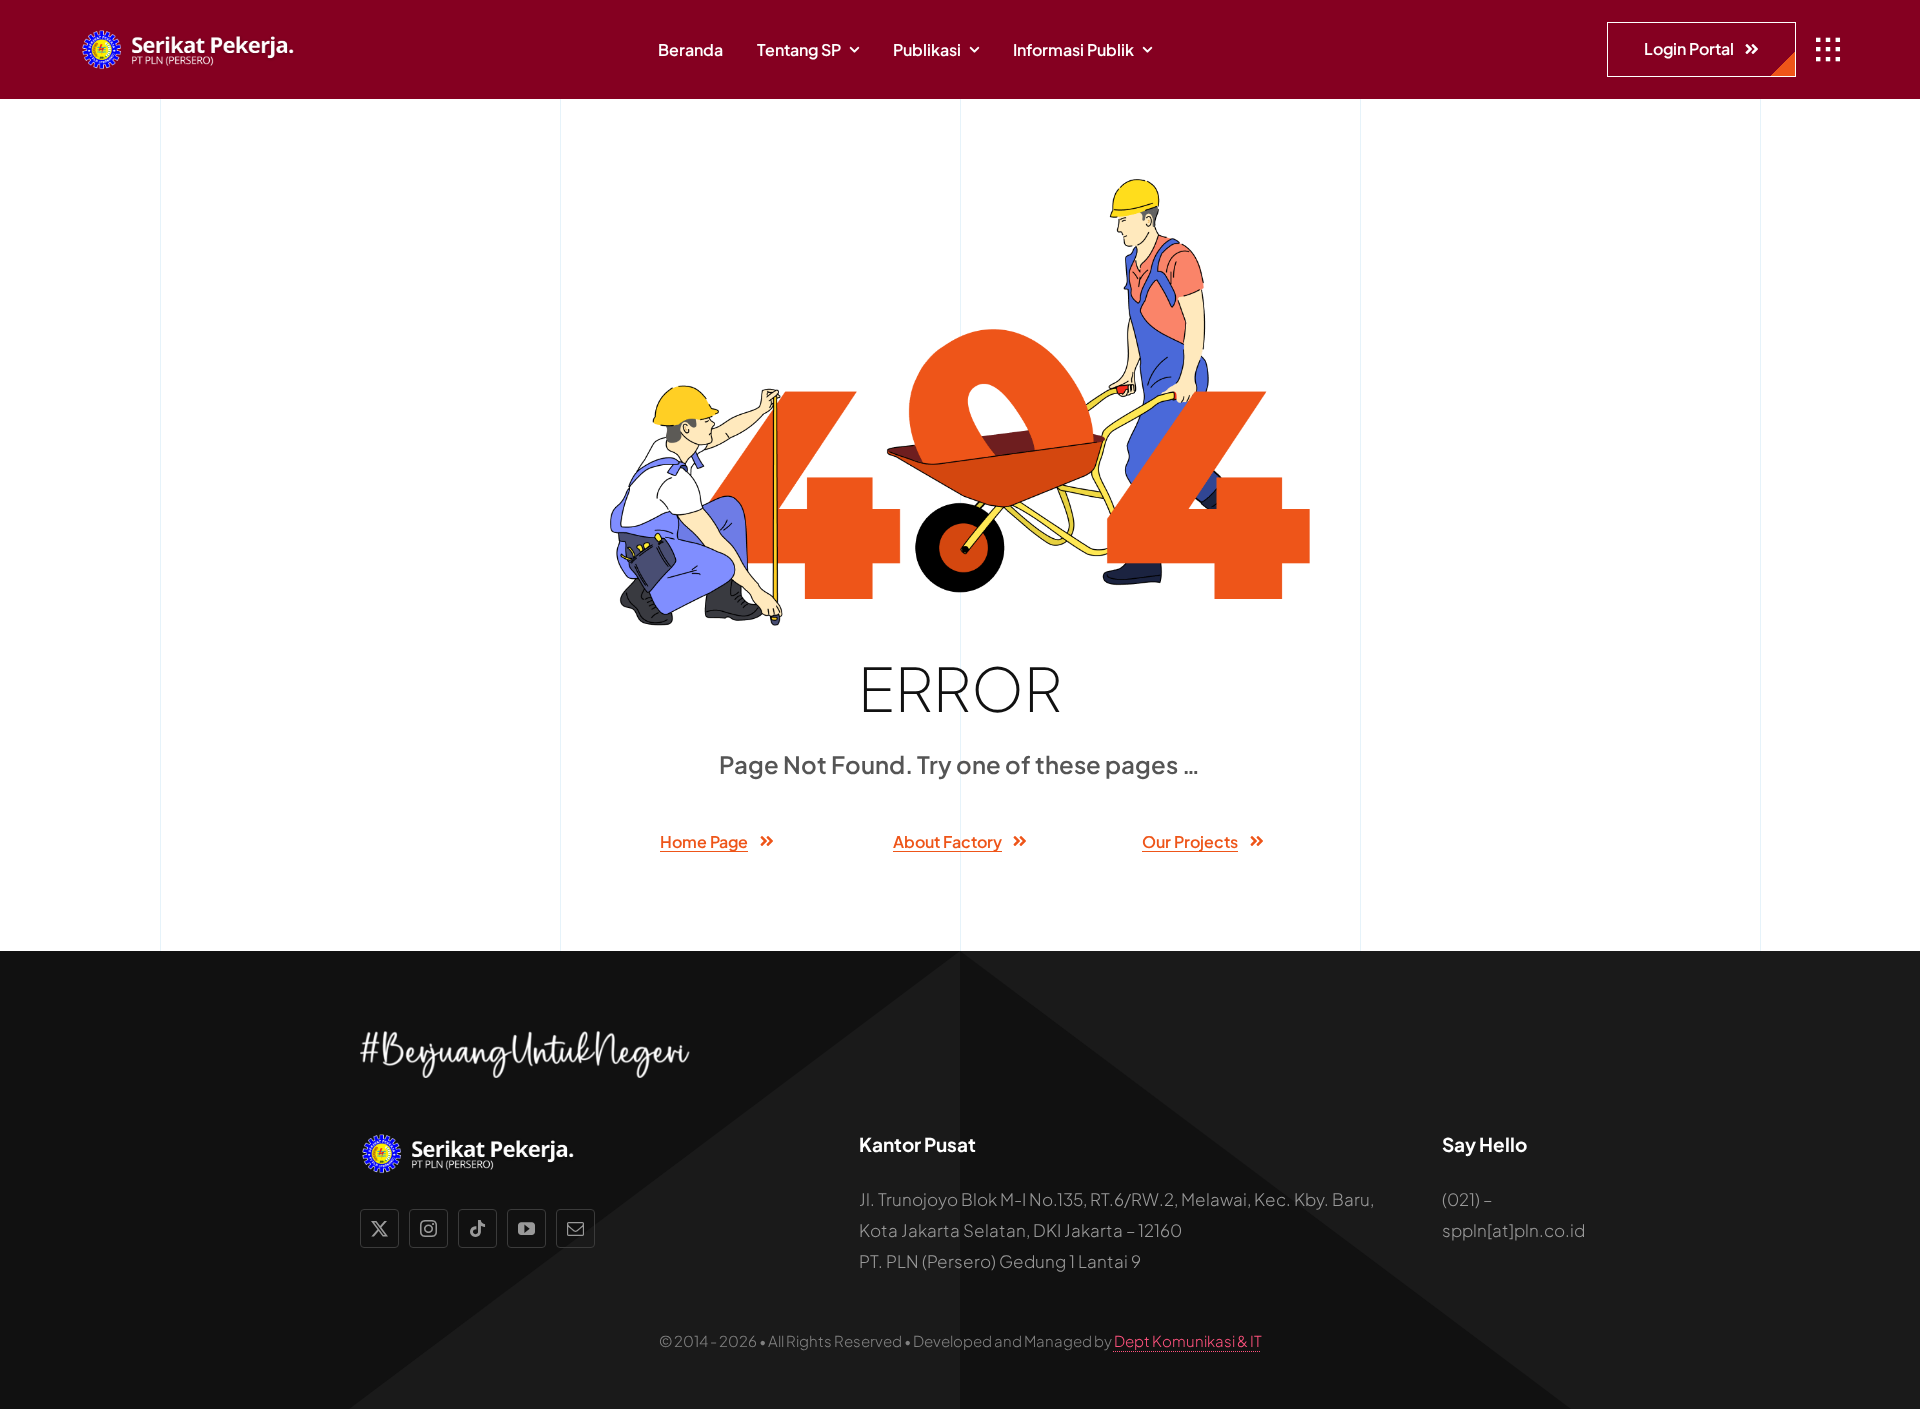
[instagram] (428, 1228)
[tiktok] (477, 1228)
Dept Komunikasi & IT (1188, 1340)
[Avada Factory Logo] (195, 37)
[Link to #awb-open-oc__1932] (1828, 50)
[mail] (575, 1228)
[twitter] (379, 1228)
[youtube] (526, 1228)
